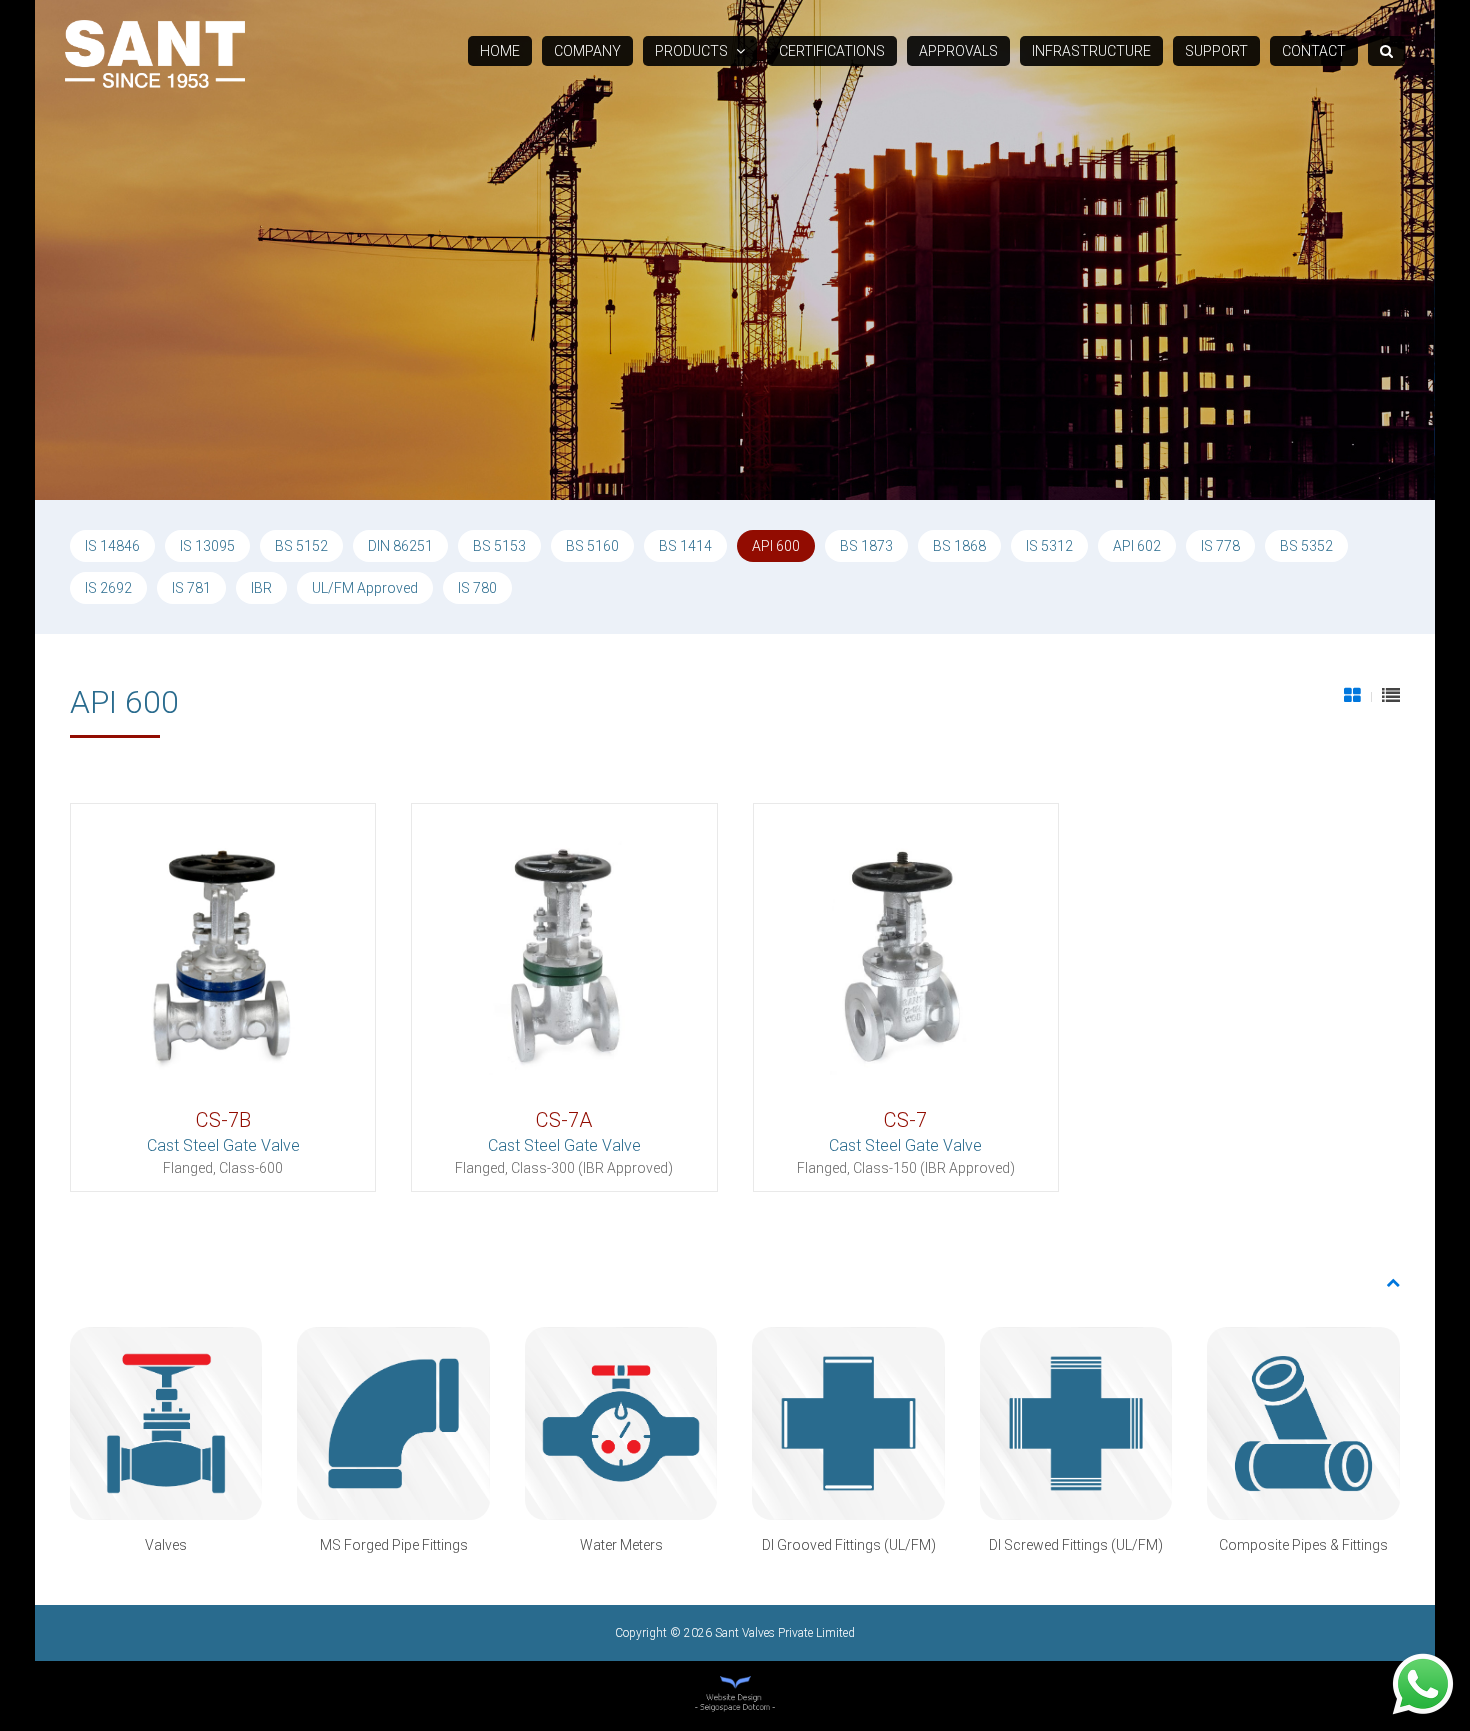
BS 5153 (499, 546)
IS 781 (191, 588)
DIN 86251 (400, 546)
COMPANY (587, 51)
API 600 (776, 546)
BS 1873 (866, 546)
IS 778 (1220, 546)
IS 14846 (112, 546)
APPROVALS (958, 51)
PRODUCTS (693, 51)
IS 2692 (108, 588)
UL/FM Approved (365, 588)
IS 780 (477, 588)
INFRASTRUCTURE (1091, 51)
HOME (500, 51)
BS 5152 (301, 546)
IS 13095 (207, 546)
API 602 (1137, 546)
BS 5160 (592, 546)
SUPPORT (1216, 51)
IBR (261, 588)
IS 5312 (1049, 546)
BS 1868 (959, 546)
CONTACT (1314, 51)
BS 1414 (685, 546)
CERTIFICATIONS (832, 51)
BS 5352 (1306, 546)
